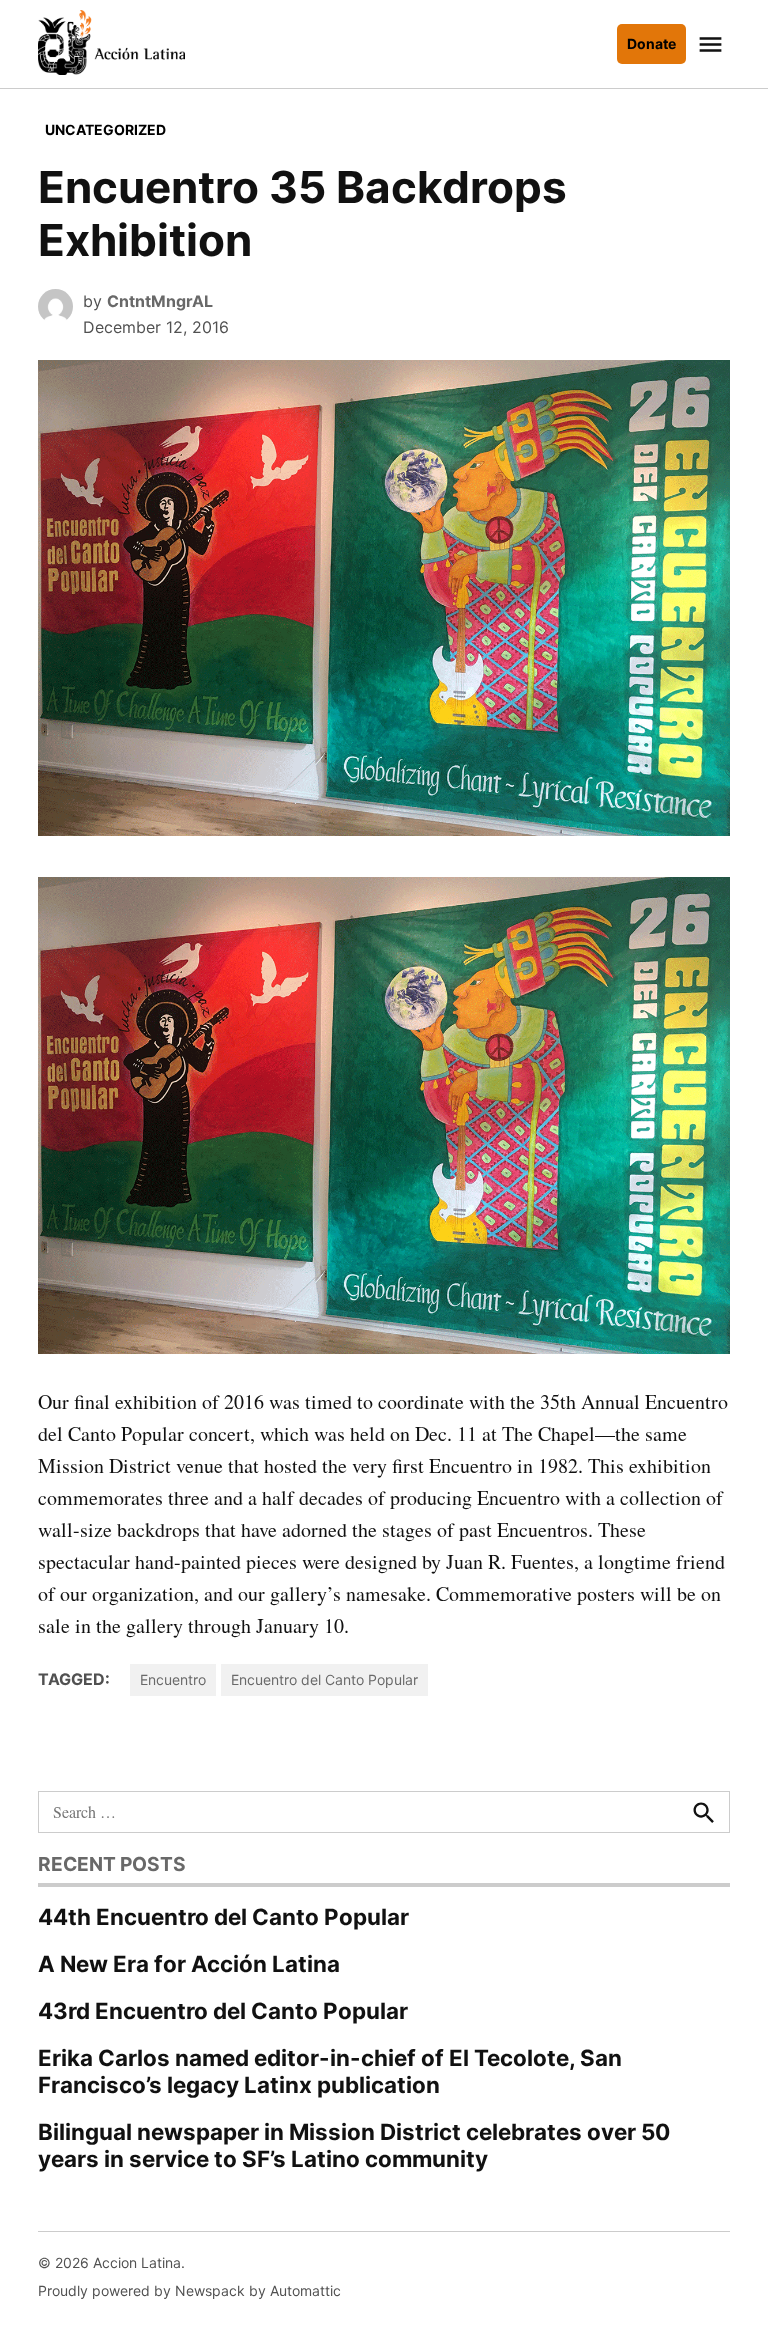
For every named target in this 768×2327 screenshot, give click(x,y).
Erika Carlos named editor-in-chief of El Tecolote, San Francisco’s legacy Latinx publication (330, 2071)
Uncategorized (105, 129)
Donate (651, 43)
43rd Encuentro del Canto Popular (223, 2010)
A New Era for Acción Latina (189, 1963)
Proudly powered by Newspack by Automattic (189, 2290)
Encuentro (173, 1679)
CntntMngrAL (160, 301)
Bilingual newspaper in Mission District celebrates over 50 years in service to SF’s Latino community (354, 2145)
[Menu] (713, 44)
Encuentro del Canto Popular (324, 1679)
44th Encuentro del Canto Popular (223, 1916)
